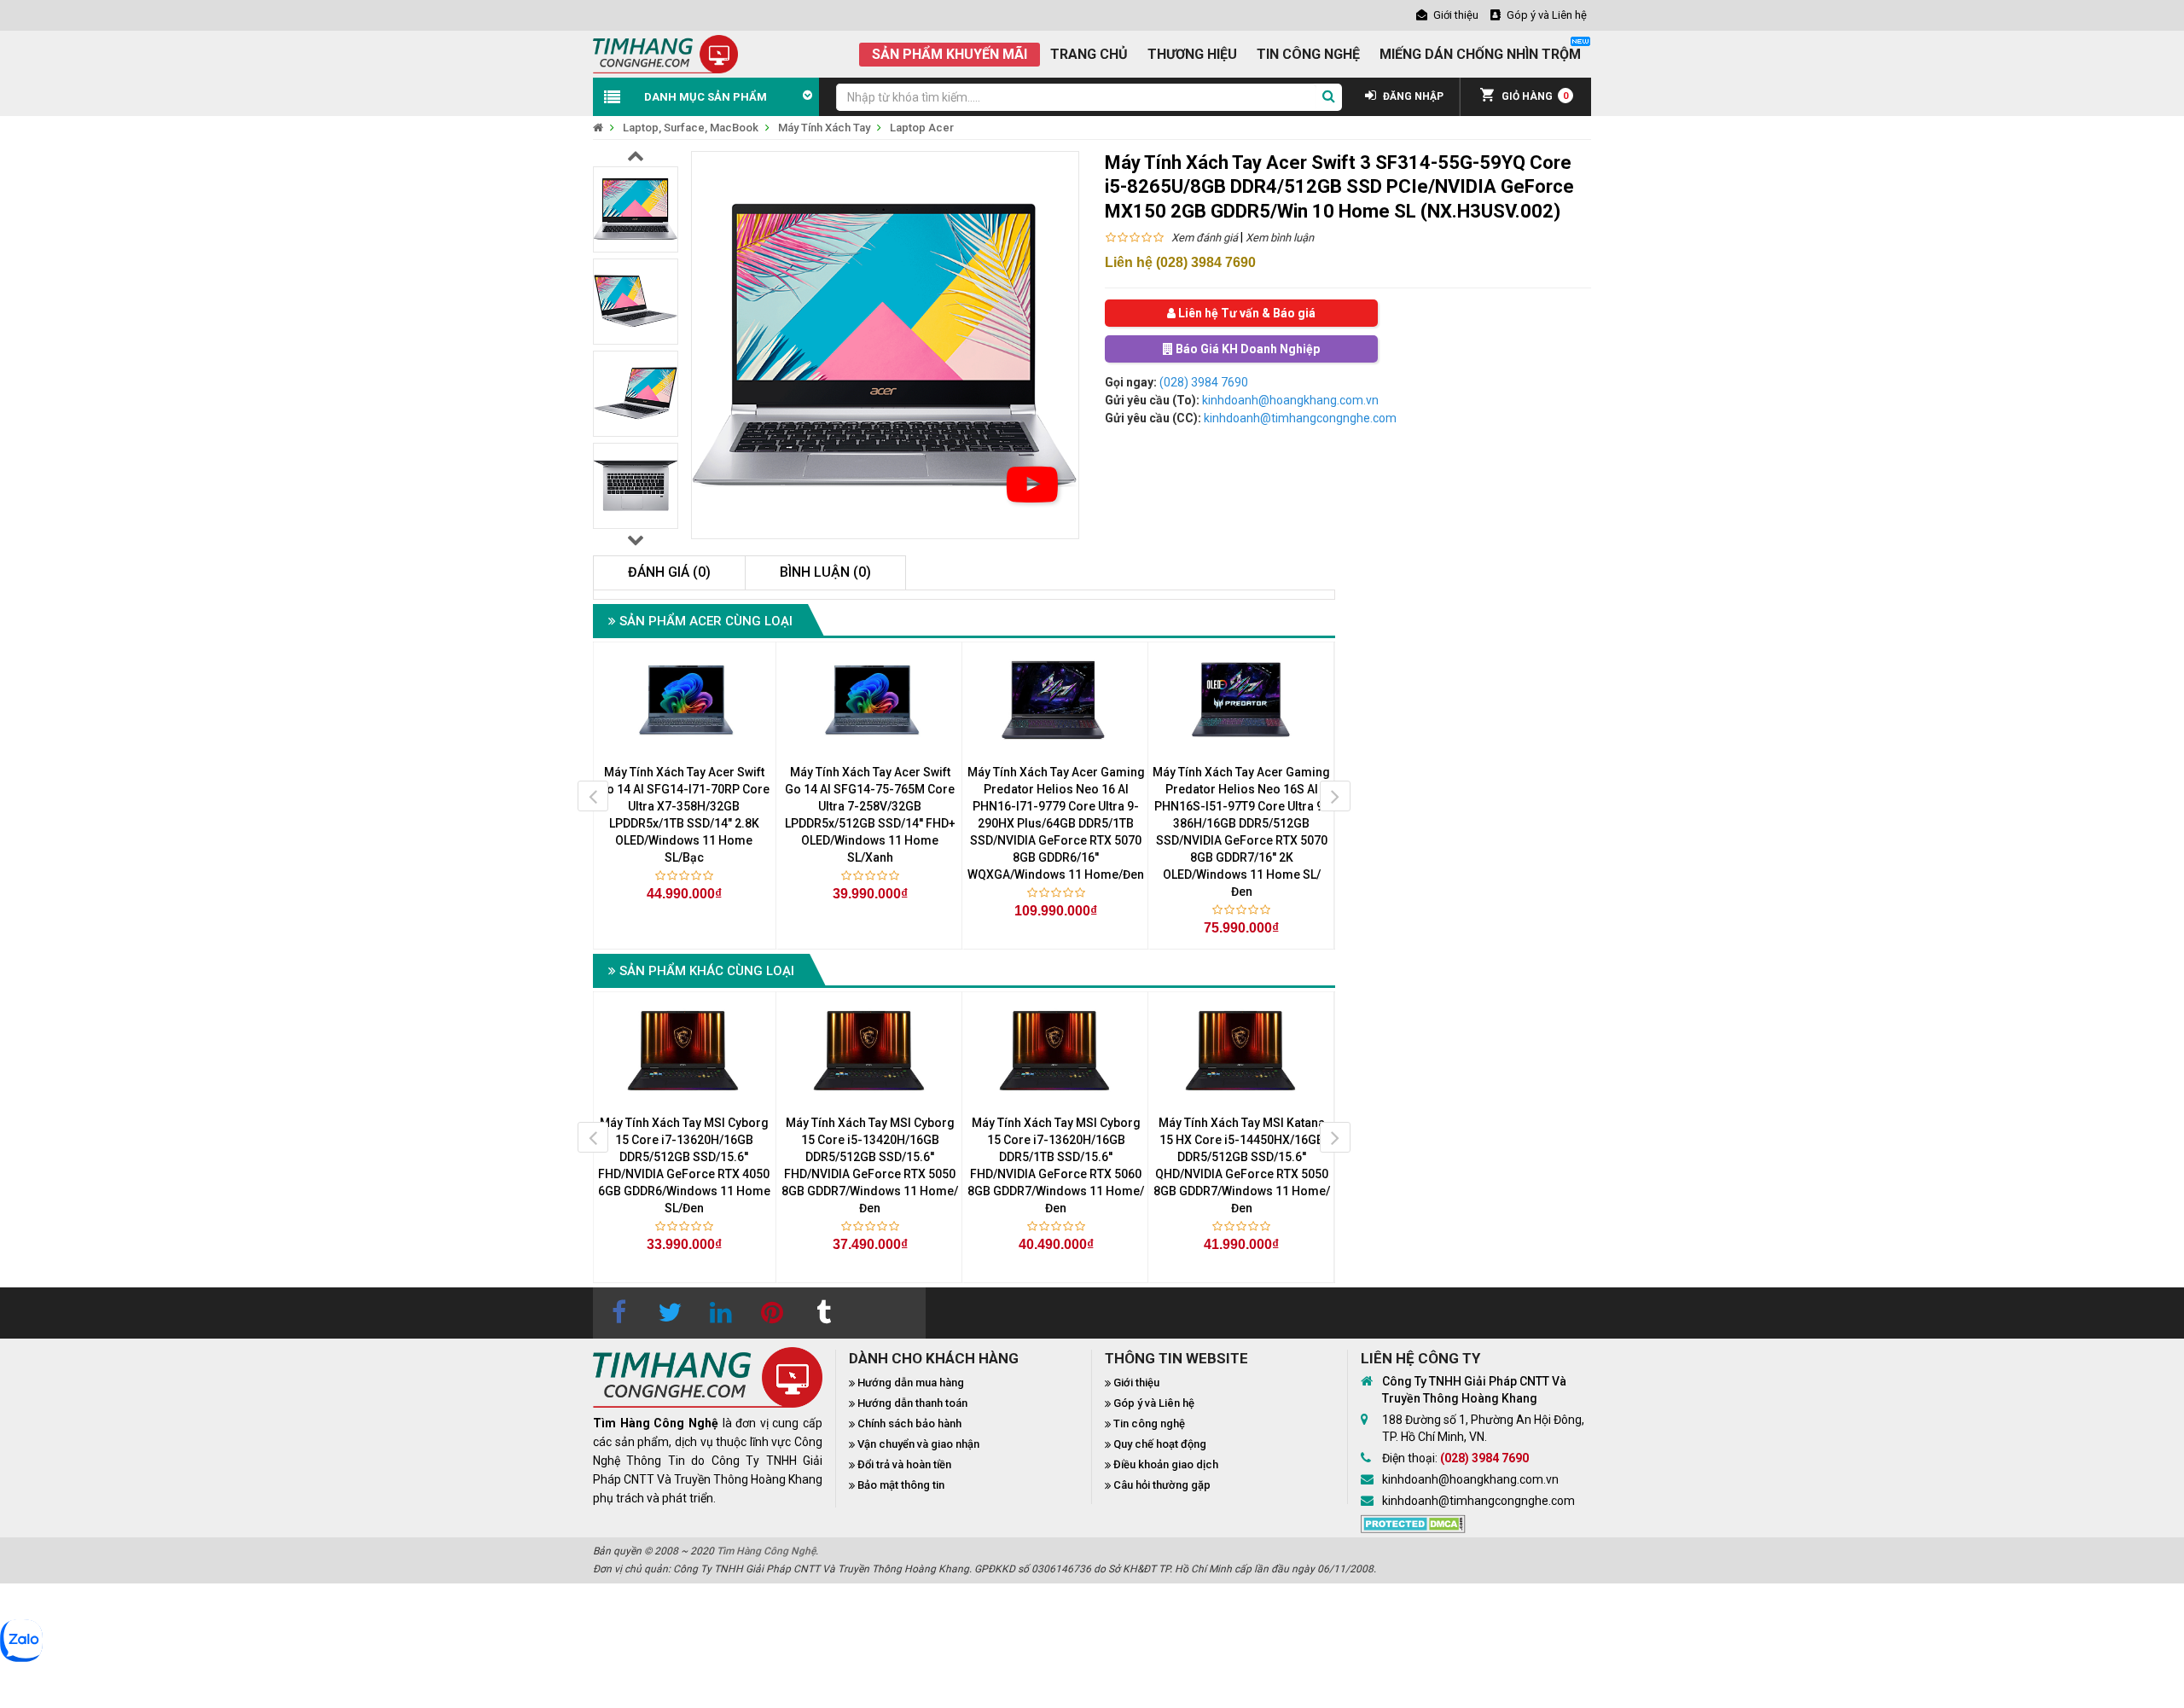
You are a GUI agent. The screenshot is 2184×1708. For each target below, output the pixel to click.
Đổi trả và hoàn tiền (904, 1464)
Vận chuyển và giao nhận (918, 1444)
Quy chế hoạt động (1160, 1444)
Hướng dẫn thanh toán (912, 1403)
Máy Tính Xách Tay (824, 128)
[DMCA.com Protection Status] (1413, 1522)
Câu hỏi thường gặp (1162, 1485)
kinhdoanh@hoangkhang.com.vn (1290, 400)
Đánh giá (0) (669, 572)
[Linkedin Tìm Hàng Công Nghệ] (721, 1313)
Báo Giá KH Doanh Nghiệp (1246, 349)
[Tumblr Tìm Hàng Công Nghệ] (823, 1313)
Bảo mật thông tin (901, 1485)
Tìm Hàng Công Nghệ (766, 1551)
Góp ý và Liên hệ (1154, 1403)
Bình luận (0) (825, 572)
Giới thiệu (1136, 1383)
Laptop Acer (922, 128)
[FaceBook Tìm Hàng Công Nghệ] (619, 1313)
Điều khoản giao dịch (1166, 1464)
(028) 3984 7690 (1204, 382)
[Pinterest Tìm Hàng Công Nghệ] (772, 1313)
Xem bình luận (1280, 238)
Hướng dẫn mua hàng (911, 1383)
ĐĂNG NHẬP (1412, 96)
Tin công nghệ (1149, 1423)
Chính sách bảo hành (909, 1423)
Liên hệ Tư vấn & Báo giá (1246, 313)
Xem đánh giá (1205, 238)
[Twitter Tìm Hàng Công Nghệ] (670, 1313)
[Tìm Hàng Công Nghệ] (665, 53)
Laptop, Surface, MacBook (691, 128)
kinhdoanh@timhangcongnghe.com (1300, 418)
